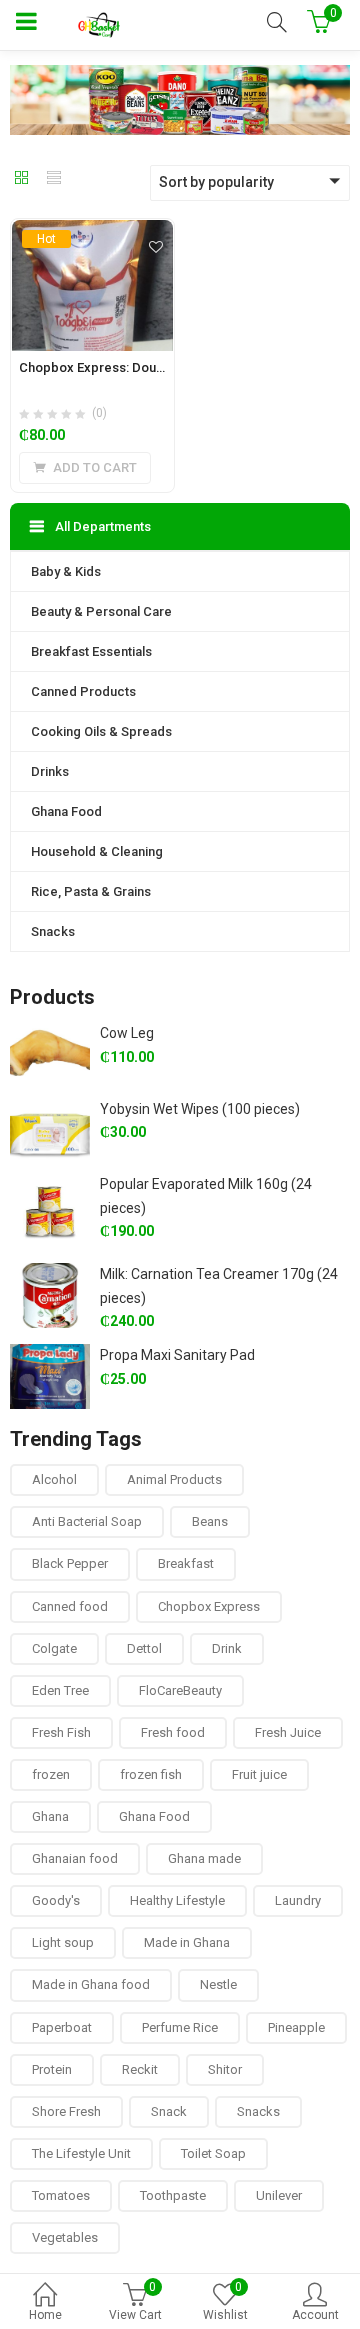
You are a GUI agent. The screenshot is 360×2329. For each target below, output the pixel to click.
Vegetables (65, 2237)
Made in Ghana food (91, 1984)
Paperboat (62, 2027)
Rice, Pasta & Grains (91, 891)
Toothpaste (173, 2195)
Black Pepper (70, 1563)
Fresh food (173, 1732)
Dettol (144, 1648)
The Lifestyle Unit (81, 2153)
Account (315, 2315)
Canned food (70, 1606)
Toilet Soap (213, 2153)
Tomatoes (61, 2195)
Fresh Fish (61, 1732)
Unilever (279, 2195)
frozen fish (151, 1774)
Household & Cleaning (97, 851)
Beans (210, 1521)
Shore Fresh (66, 2111)
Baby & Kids (66, 571)
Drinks (50, 771)
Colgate (54, 1648)
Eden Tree (60, 1690)
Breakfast (186, 1563)
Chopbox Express (209, 1606)
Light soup (63, 1942)
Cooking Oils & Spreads (101, 731)
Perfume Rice (180, 2027)
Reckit (140, 2069)
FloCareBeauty (180, 1690)
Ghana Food (66, 811)
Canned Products (83, 691)
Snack (169, 2111)
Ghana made (204, 1858)
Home (45, 2315)
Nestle (218, 1984)
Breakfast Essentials (91, 651)
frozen (51, 1774)
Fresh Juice (288, 1732)
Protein (52, 2069)
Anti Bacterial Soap (87, 1521)
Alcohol (54, 1479)
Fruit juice (259, 1774)
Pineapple (296, 2027)
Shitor (225, 2069)
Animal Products (174, 1479)
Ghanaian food (75, 1858)
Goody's (56, 1900)
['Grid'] (22, 179)
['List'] (54, 179)
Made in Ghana (187, 1942)
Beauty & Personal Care (101, 611)
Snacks (53, 931)
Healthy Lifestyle (177, 1900)
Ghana (50, 1816)
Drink (227, 1648)
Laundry (298, 1900)
